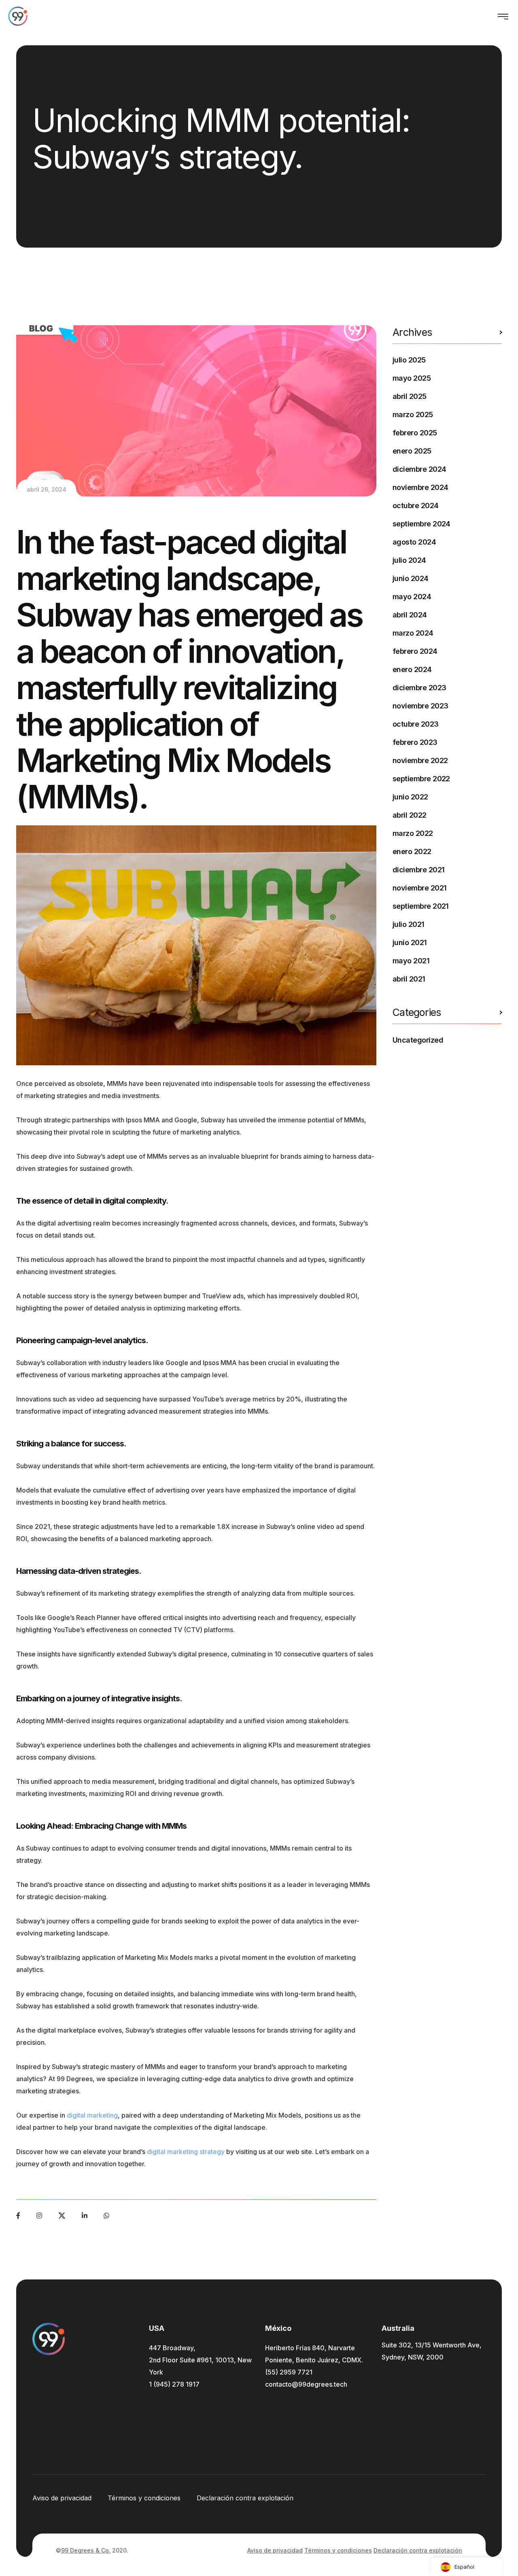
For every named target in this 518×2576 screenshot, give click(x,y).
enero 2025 (412, 451)
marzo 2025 (413, 414)
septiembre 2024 (421, 524)
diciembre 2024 (419, 469)
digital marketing (92, 2115)
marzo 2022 (413, 833)
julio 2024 (409, 560)
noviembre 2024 (420, 487)
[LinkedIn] (85, 2216)
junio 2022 (410, 797)
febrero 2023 (415, 742)
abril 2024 (410, 615)
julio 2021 (409, 924)
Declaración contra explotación (245, 2498)
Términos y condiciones (144, 2498)
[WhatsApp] (106, 2216)
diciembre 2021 (418, 870)
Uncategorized (418, 1040)
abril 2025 (410, 396)
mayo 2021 (411, 961)
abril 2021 (409, 979)
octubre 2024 (416, 506)
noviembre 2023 (420, 706)
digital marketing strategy (186, 2152)
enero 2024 (412, 669)
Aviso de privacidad (62, 2498)
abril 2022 (410, 815)
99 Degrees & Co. (86, 2550)
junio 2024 (411, 578)
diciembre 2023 (419, 688)
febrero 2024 (415, 651)
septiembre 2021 (421, 906)
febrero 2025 (415, 433)
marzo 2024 (413, 633)
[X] (62, 2216)
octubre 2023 (416, 724)
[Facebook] (18, 2216)
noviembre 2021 (419, 888)
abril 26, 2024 (47, 489)
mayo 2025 (412, 378)
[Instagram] (39, 2216)
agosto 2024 (414, 542)
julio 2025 (409, 360)
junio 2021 (410, 942)
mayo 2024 (412, 597)
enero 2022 (412, 851)
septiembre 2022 (421, 779)
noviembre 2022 (420, 760)
